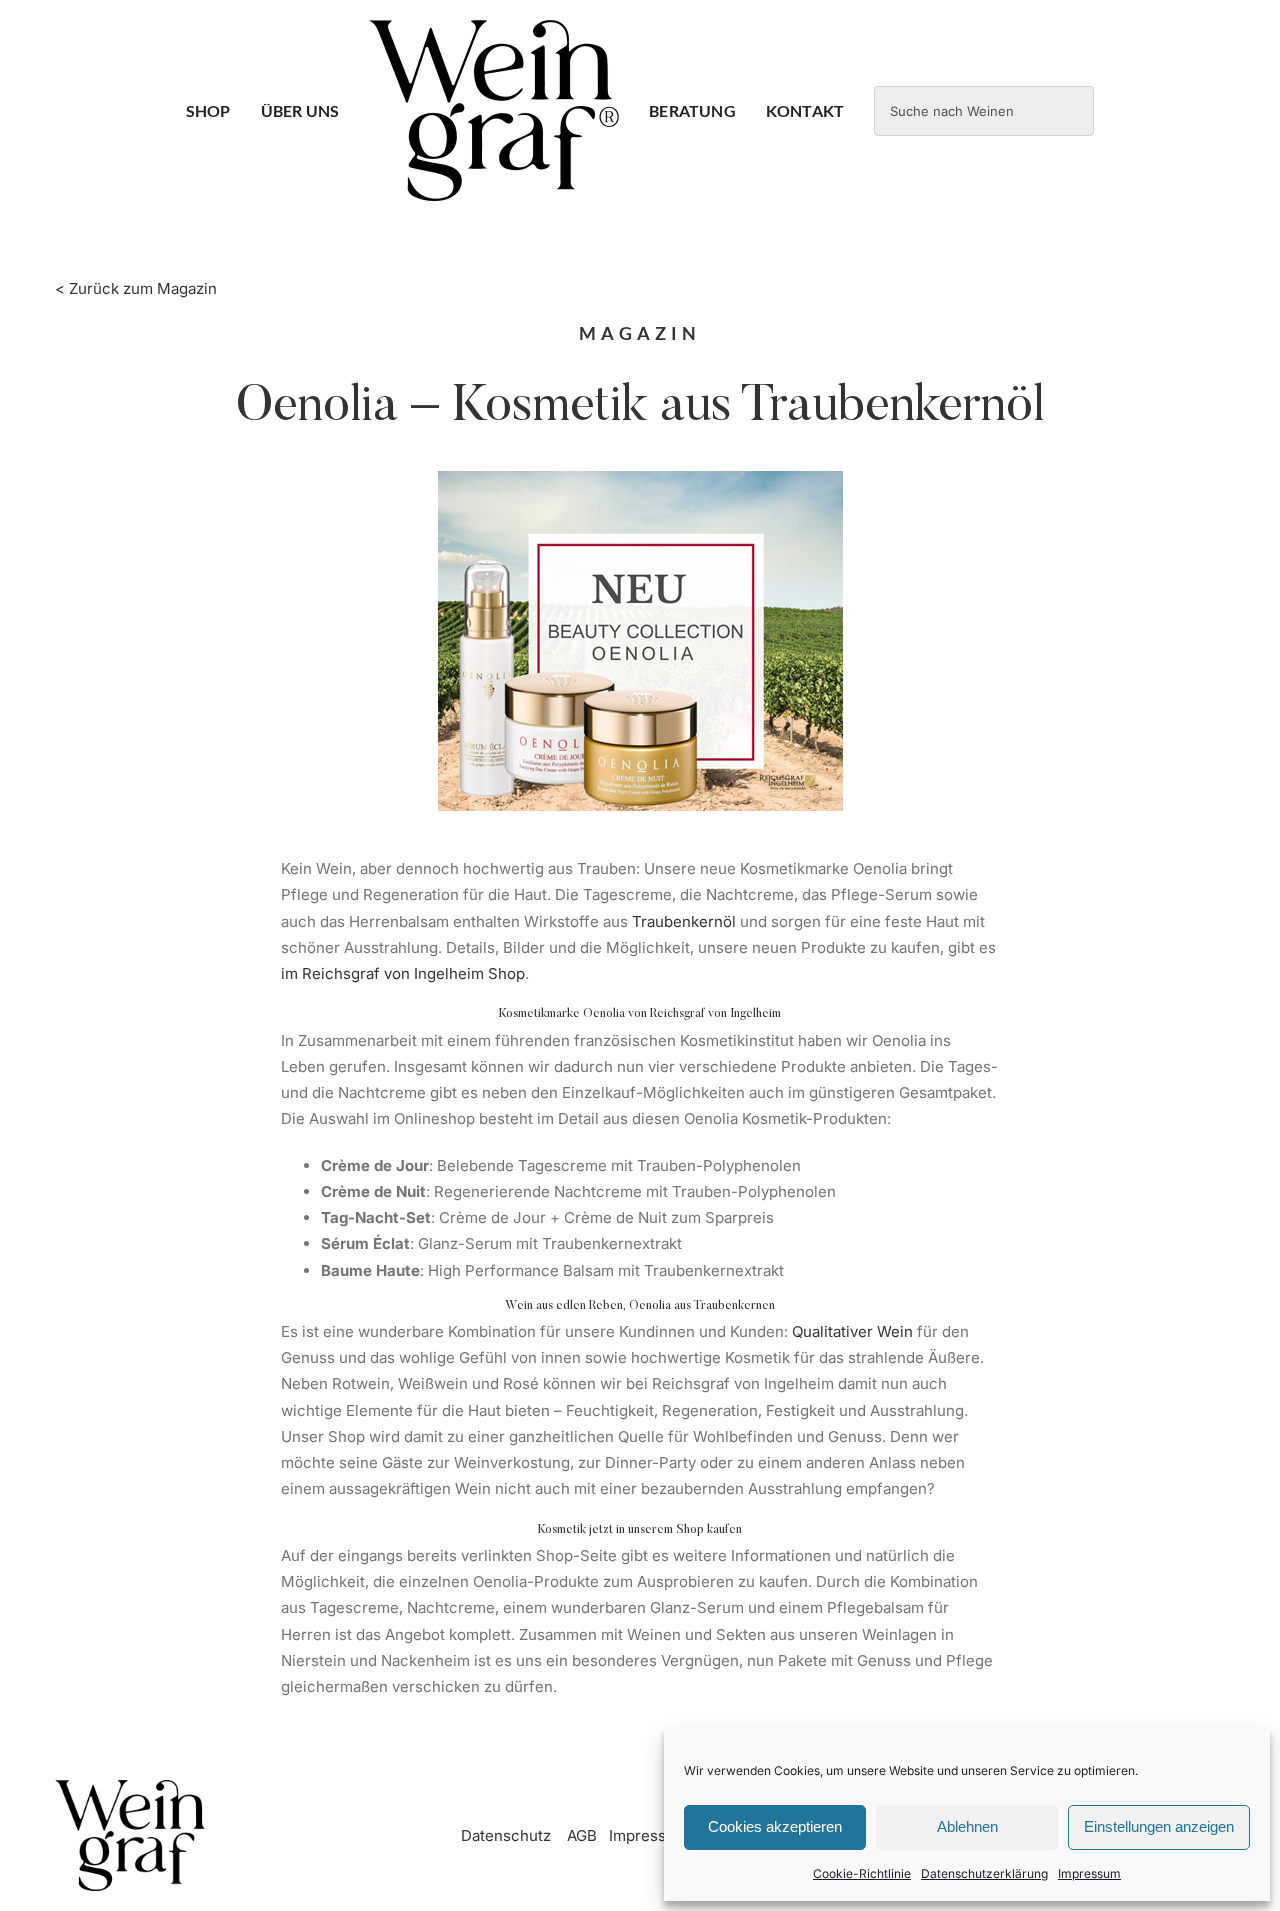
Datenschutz (506, 1835)
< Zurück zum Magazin (136, 288)
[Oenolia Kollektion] (640, 478)
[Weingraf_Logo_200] (130, 1787)
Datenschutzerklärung (984, 1873)
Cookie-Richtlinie (862, 1873)
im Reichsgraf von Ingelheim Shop (403, 973)
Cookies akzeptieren (775, 1826)
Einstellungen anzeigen (1159, 1826)
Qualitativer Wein (854, 1331)
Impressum (1089, 1873)
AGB (582, 1835)
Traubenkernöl (684, 921)
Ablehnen (967, 1826)
